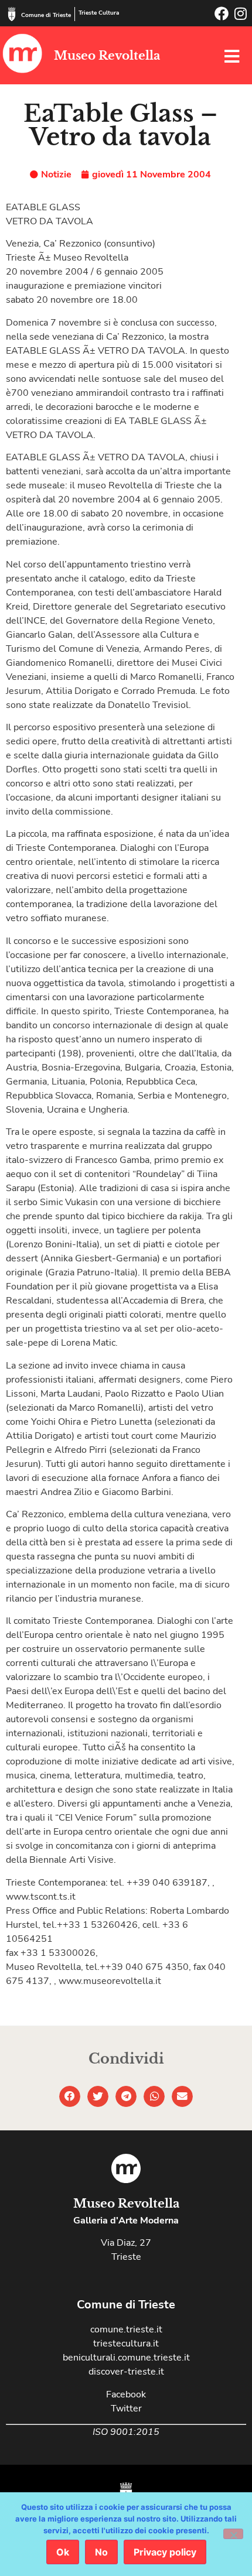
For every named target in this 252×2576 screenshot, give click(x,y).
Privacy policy (165, 2552)
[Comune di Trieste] (12, 14)
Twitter (126, 2409)
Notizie (56, 175)
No (101, 2552)
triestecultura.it (126, 2344)
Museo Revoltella (107, 56)
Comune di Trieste (46, 15)
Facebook (126, 2394)
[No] (233, 2534)
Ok (63, 2552)
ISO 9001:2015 (126, 2432)
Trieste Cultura (99, 13)
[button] (70, 2096)
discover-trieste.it (126, 2372)
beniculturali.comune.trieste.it (126, 2358)
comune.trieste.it (126, 2329)
